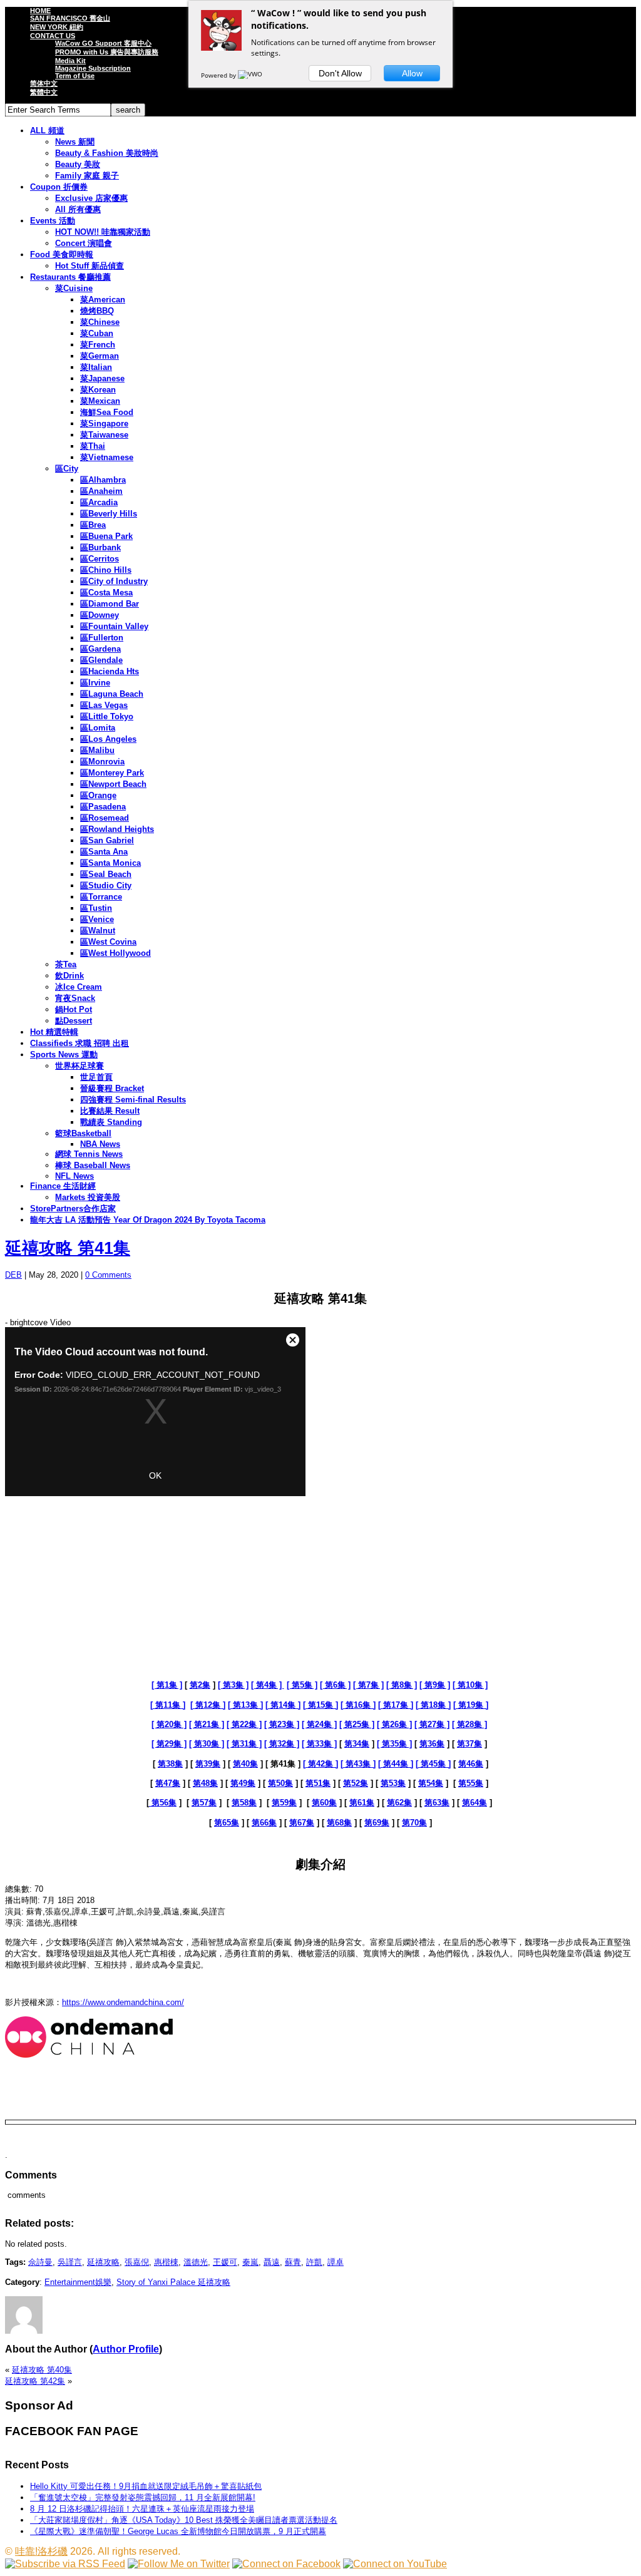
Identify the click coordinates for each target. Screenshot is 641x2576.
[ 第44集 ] (396, 1764)
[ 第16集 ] (358, 1705)
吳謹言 (70, 2262)
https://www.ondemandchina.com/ (123, 2002)
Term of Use (75, 76)
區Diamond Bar (110, 604)
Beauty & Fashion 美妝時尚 (107, 153)
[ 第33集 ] (319, 1744)
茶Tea (66, 964)
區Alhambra (103, 480)
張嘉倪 (137, 2262)
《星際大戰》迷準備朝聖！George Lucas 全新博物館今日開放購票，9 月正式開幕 (178, 2531)
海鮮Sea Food (107, 412)
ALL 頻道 (47, 131)
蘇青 (293, 2262)
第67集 (302, 1823)
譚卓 (336, 2262)
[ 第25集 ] (357, 1724)
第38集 (170, 1764)
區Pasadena (103, 807)
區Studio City (106, 885)
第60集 (324, 1803)
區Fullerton (102, 638)
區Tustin (96, 908)
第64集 (474, 1803)
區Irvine (95, 683)
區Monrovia (102, 762)
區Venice (97, 919)
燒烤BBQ (97, 311)
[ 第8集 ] (402, 1685)
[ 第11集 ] (168, 1705)
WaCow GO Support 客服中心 (103, 43)
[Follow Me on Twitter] (179, 2564)
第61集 (362, 1803)
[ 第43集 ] (358, 1764)
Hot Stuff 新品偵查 (90, 266)
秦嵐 (250, 2262)
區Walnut (98, 931)
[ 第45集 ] (433, 1764)
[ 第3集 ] (233, 1685)
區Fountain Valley (114, 626)
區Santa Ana (104, 852)
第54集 (431, 1783)
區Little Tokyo (107, 716)
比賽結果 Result (110, 1111)
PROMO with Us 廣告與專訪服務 (107, 52)
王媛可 (225, 2262)
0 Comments (108, 1275)
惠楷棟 (166, 2262)
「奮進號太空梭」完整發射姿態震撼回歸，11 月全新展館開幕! (143, 2497)
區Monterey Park (112, 773)
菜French (98, 345)
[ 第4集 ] (268, 1685)
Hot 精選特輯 (54, 1032)
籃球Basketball (83, 1133)
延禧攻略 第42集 (35, 2381)
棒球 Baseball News (93, 1165)
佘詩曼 (40, 2262)
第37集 (469, 1744)
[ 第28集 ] (469, 1724)
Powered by (219, 75)
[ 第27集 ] (432, 1724)
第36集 (432, 1744)
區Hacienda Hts (110, 671)
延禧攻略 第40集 (42, 2370)
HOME (40, 11)
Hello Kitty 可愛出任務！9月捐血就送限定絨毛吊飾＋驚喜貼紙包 (146, 2486)
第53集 (393, 1783)
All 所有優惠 (78, 209)
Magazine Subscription (93, 68)
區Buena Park (106, 536)
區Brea (93, 525)
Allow (412, 73)
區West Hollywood (115, 953)
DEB (13, 1275)
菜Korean (98, 390)
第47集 (168, 1783)
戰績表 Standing (111, 1122)
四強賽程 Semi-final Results (133, 1100)
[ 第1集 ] (167, 1685)
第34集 (357, 1744)
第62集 (399, 1803)
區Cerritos (100, 559)
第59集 (284, 1803)
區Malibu (97, 750)
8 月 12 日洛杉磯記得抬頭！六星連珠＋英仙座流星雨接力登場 (142, 2509)
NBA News (100, 1144)
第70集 (414, 1823)
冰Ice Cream (79, 987)
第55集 (471, 1783)
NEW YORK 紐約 (57, 27)
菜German (100, 356)
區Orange (98, 795)
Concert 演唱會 (84, 243)
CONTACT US (53, 36)
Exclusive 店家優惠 (91, 198)
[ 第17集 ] (396, 1705)
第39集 (208, 1764)
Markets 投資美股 (88, 1197)
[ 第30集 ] (207, 1744)
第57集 (204, 1803)
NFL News (74, 1176)
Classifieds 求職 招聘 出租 (79, 1043)
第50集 (280, 1783)
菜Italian (96, 367)
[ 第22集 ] (244, 1724)
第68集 (339, 1823)
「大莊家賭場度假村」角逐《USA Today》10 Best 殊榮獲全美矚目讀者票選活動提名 (184, 2520)
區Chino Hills (106, 570)
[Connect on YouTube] (395, 2564)
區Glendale (101, 660)
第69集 (377, 1823)
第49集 (243, 1783)
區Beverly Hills (109, 514)
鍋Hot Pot (74, 1009)
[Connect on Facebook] (286, 2564)
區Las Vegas (104, 705)
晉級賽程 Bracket (112, 1088)
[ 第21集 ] (207, 1724)
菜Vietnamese (107, 457)
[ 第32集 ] (282, 1744)
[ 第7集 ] (368, 1685)
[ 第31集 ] (244, 1744)
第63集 (437, 1803)
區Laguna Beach (112, 694)
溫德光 (196, 2262)
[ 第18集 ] (433, 1705)
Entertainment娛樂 (78, 2282)
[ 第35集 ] (394, 1744)
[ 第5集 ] (302, 1685)
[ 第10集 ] (470, 1685)
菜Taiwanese (104, 435)
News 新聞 (75, 142)
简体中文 (44, 83)
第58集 (244, 1803)
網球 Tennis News (89, 1154)
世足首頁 (96, 1077)
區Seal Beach (106, 874)
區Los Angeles (108, 739)
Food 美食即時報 (62, 254)
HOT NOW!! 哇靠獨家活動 (103, 232)
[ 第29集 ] (169, 1744)
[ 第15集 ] (320, 1705)
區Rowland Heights (117, 829)
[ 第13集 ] (245, 1705)
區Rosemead (105, 818)
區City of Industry (114, 581)
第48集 (205, 1783)
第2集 (200, 1685)
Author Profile (126, 2349)
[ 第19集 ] (471, 1705)
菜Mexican (100, 401)
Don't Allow (340, 73)
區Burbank (100, 547)
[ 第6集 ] (335, 1685)
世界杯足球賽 (79, 1066)
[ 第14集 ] (283, 1705)
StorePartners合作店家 (73, 1208)
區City (67, 469)
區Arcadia (99, 502)
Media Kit (70, 61)
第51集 (318, 1783)
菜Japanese (102, 378)
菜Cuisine (74, 288)
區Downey (100, 615)
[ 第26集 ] (394, 1724)
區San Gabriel (107, 840)
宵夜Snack (75, 998)
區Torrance (101, 897)
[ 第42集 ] (320, 1764)
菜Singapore (104, 423)
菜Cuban (97, 333)
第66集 (264, 1823)
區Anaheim (101, 491)
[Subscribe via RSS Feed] (65, 2564)
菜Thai (93, 446)
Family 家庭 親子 (87, 176)
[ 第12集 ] (208, 1705)
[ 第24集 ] (319, 1724)
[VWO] (251, 75)
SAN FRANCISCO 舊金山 (70, 18)
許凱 (314, 2262)
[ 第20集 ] (169, 1724)
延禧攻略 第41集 (68, 1248)
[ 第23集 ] (282, 1724)
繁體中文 (44, 92)
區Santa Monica (110, 863)
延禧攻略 (103, 2262)
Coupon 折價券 (59, 187)
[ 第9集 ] (435, 1685)
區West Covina (108, 942)
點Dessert (74, 1021)
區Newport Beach (113, 784)
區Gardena (100, 649)
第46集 (471, 1764)
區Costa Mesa (106, 593)
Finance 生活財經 (63, 1186)
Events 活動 (53, 221)
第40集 (245, 1764)
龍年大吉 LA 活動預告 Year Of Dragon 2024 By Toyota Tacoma (148, 1220)
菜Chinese (100, 322)
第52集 (356, 1783)
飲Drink (69, 976)
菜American (103, 300)
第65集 (227, 1823)
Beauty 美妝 (78, 164)
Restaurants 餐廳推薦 (70, 277)
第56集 (163, 1803)
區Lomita (98, 728)
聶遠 (272, 2262)
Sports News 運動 (64, 1055)
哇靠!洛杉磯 (41, 2551)
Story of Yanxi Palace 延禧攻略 (173, 2282)
